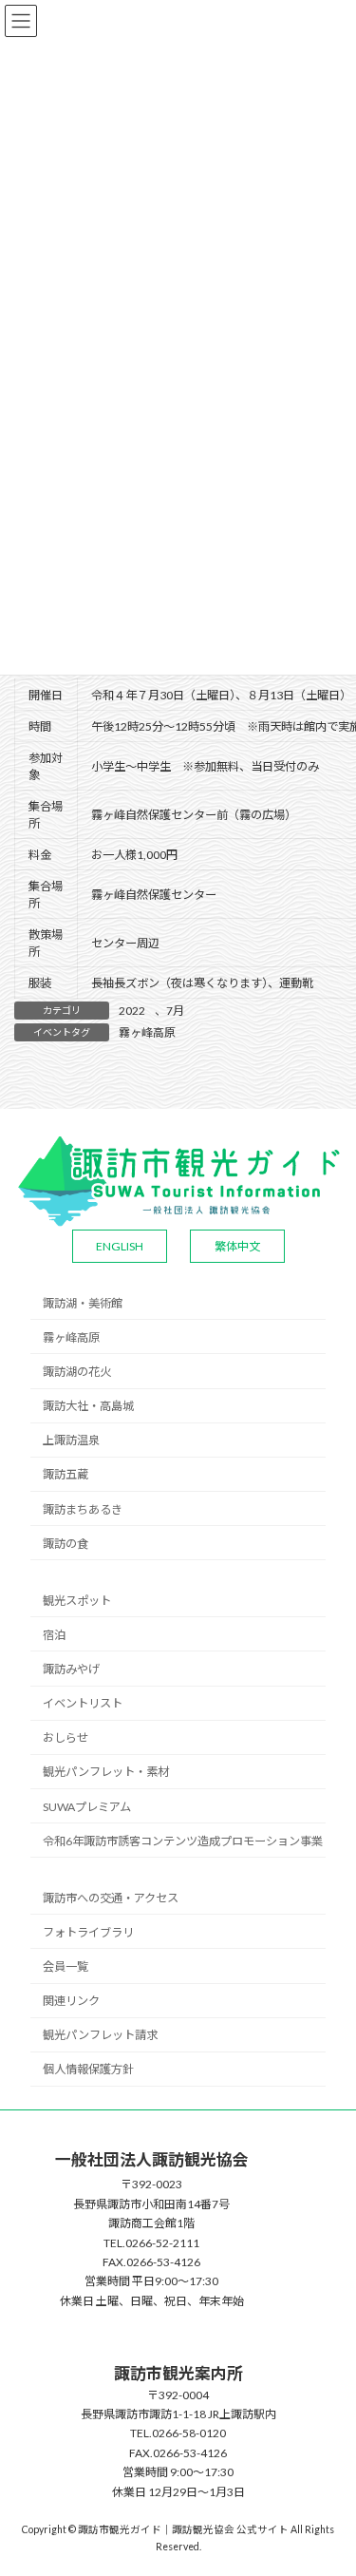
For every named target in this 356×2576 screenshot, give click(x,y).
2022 (132, 1011)
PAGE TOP (329, 2479)
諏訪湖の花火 (77, 1372)
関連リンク (71, 2001)
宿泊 (54, 1635)
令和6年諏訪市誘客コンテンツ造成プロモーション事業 (183, 1841)
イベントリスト (83, 1703)
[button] (120, 1246)
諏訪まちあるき (83, 1509)
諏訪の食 (66, 1544)
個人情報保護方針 (88, 2069)
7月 (175, 1011)
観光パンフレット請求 (100, 2035)
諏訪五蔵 (66, 1474)
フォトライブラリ (88, 1932)
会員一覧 (66, 1966)
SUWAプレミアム (87, 1807)
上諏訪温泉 (71, 1440)
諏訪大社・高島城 (88, 1406)
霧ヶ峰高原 (147, 1032)
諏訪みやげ (71, 1669)
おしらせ (66, 1737)
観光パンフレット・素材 (106, 1772)
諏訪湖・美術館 (83, 1303)
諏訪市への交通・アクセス (111, 1898)
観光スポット (77, 1601)
